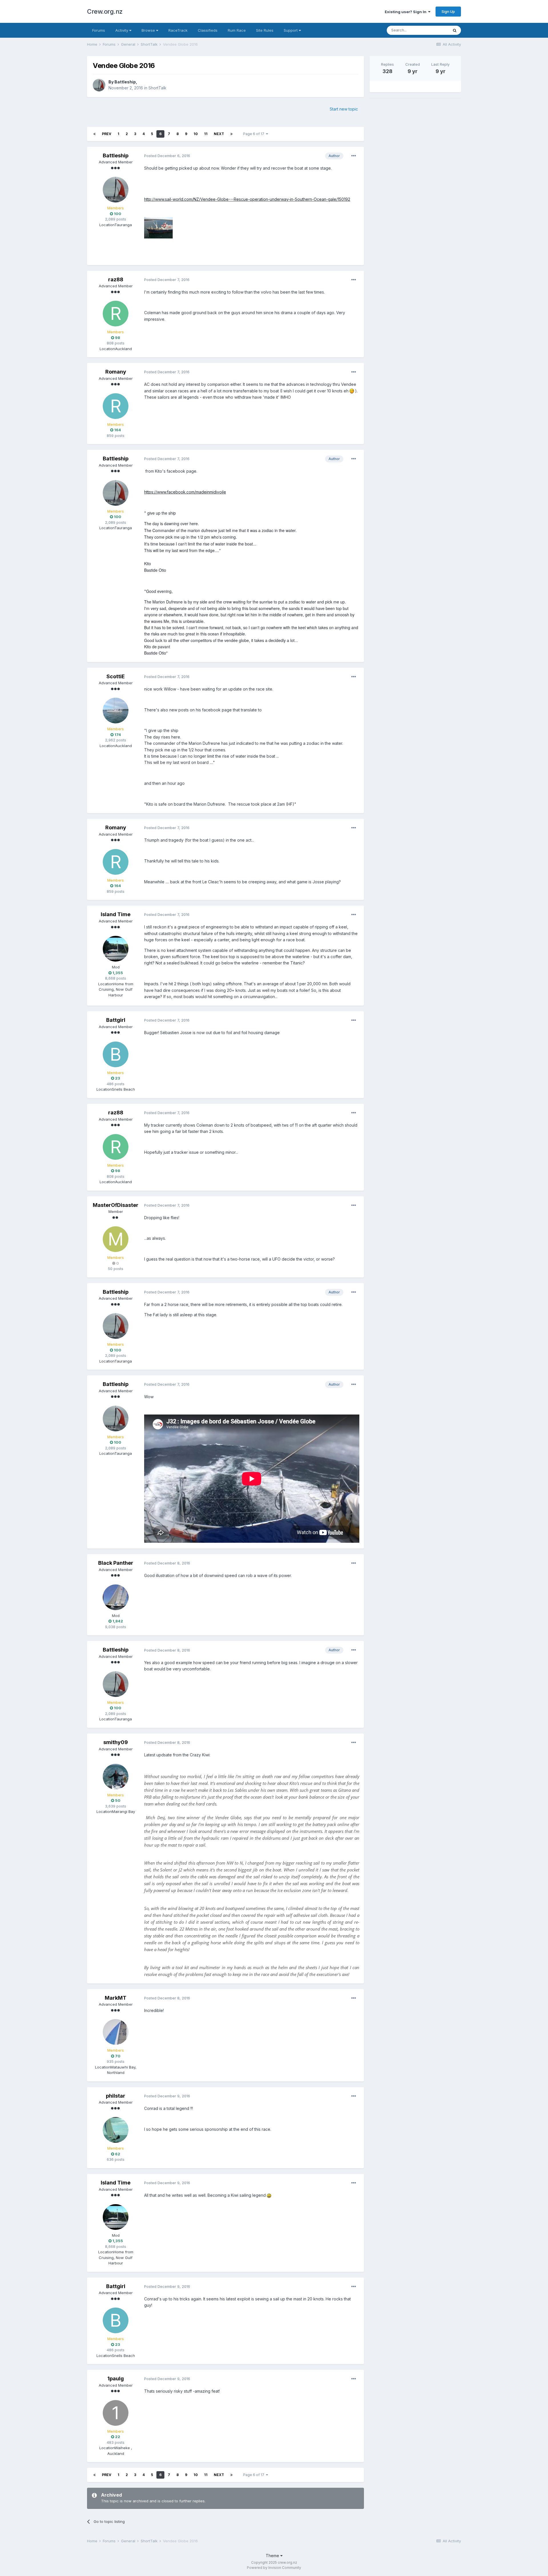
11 (206, 134)
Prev (107, 134)
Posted (167, 156)
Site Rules (265, 30)
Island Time (116, 914)
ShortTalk (157, 88)
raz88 (116, 279)
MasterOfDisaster (116, 1205)
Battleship (125, 82)
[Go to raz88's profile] (116, 314)
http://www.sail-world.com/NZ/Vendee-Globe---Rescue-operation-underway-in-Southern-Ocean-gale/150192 (247, 199)
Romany (116, 372)
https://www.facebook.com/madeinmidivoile (185, 492)
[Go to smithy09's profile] (116, 1777)
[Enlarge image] (352, 391)
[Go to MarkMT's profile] (116, 2032)
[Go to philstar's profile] (116, 2130)
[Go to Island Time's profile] (116, 949)
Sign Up (448, 11)
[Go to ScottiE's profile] (116, 711)
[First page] (94, 134)
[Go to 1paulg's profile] (116, 2413)
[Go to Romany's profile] (116, 406)
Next (219, 134)
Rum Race (237, 30)
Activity (122, 30)
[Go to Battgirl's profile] (116, 1054)
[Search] (455, 30)
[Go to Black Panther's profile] (116, 1597)
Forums (99, 30)
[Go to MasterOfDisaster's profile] (116, 1239)
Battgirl (116, 1020)
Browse (149, 30)
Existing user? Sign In (406, 12)
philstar (116, 2096)
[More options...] (354, 156)
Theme (273, 2556)
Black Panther (116, 1563)
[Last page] (231, 134)
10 (196, 134)
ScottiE (116, 676)
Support (291, 30)
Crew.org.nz (105, 11)
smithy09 (116, 1742)
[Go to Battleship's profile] (99, 85)
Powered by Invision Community (274, 2568)
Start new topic (344, 109)
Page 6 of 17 (255, 134)
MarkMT (116, 1998)
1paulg (116, 2379)
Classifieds (208, 30)
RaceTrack (178, 30)
